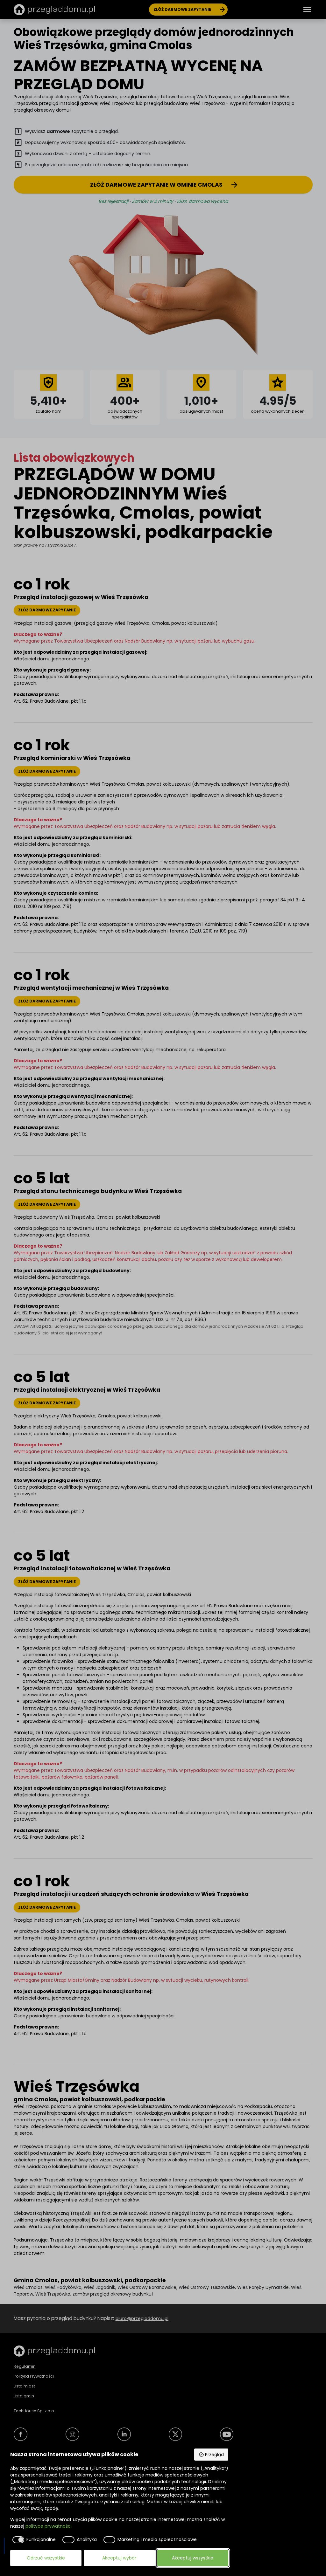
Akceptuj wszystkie (193, 2558)
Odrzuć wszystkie (46, 2558)
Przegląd (214, 2455)
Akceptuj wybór (119, 2558)
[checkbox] (33, 2540)
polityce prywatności (49, 2526)
